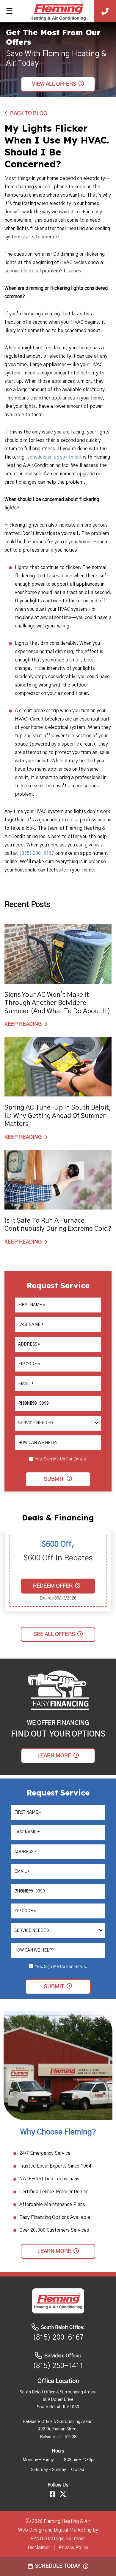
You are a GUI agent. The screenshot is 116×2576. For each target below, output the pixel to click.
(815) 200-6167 (37, 853)
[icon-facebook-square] (52, 2495)
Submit (54, 1479)
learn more (54, 2251)
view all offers (54, 84)
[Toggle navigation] (9, 11)
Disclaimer (39, 2548)
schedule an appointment (55, 457)
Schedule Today (58, 2566)
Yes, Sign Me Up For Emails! (61, 1459)
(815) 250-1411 (58, 2366)
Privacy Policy (73, 2548)
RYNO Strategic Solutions (58, 2539)
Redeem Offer (53, 1586)
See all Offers (54, 1634)
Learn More (54, 1756)
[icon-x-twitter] (63, 2495)
